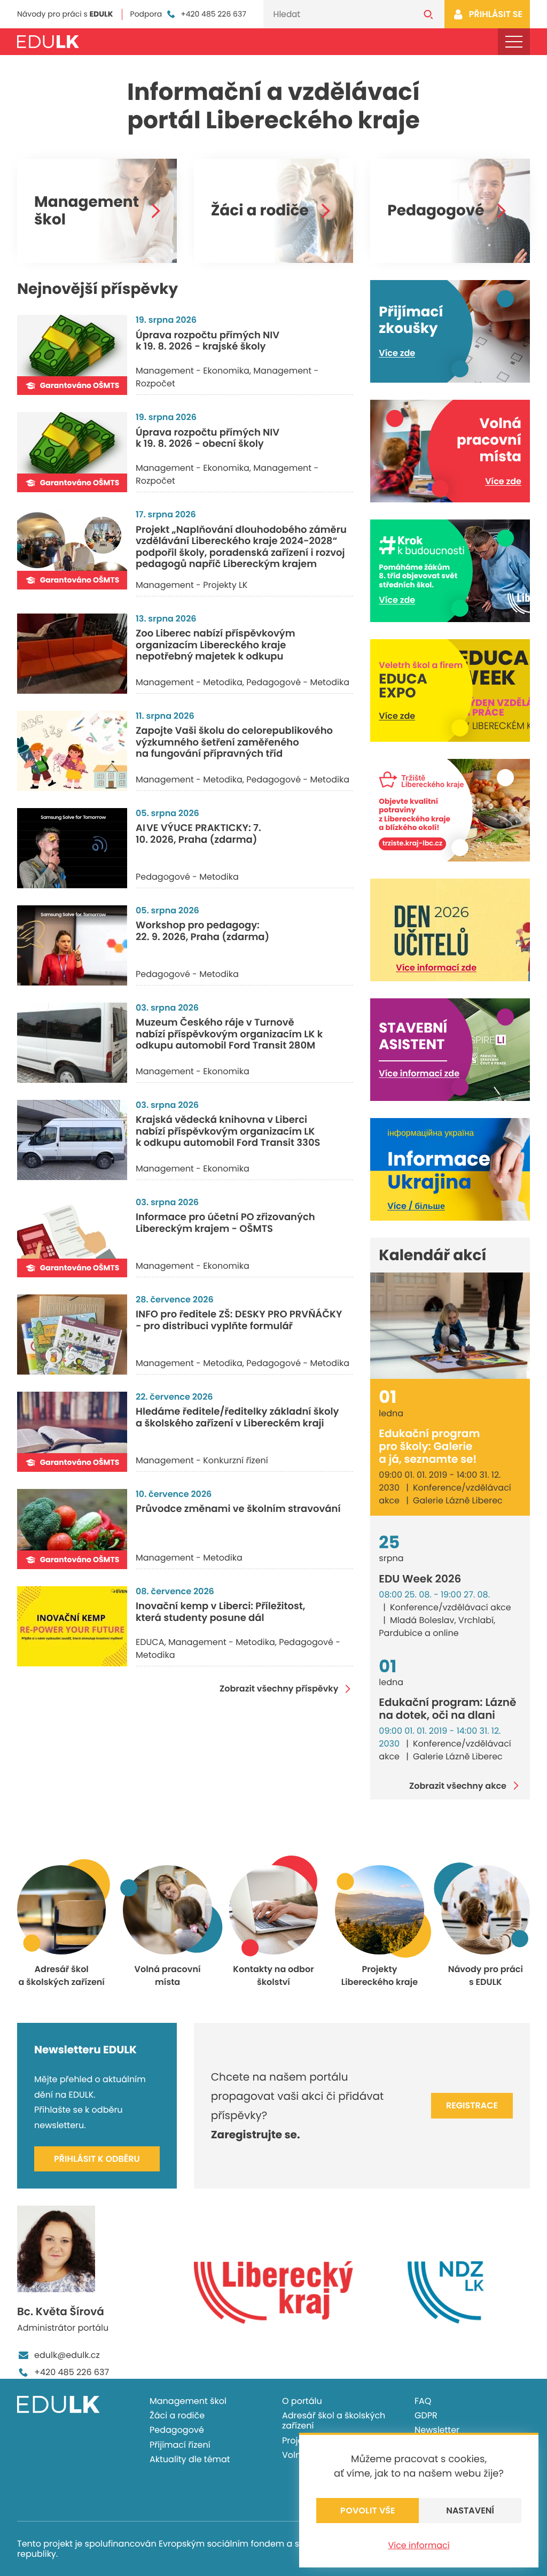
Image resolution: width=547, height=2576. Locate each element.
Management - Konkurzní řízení (202, 1460)
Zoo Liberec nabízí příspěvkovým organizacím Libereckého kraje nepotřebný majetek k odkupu (216, 645)
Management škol (87, 211)
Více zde (397, 353)
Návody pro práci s (65, 14)
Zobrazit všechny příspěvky (279, 1689)
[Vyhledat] (428, 14)
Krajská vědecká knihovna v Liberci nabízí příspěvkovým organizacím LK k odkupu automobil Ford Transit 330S (228, 1131)
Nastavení (470, 2511)
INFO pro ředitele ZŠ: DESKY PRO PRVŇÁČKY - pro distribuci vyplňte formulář (239, 1320)
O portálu (302, 2401)
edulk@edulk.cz (67, 2355)
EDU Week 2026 (420, 1579)
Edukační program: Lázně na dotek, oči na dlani (447, 1709)
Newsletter (437, 2430)
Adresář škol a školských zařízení (334, 2420)
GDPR (426, 2415)
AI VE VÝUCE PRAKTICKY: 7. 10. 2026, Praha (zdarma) (198, 834)
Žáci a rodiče (260, 211)
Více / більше (416, 1206)
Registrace (472, 2105)
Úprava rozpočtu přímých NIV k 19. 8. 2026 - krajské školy (208, 341)
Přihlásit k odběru (97, 2159)
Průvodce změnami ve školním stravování (238, 1509)
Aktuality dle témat (190, 2459)
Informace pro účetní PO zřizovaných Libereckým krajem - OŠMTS (225, 1223)
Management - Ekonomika (193, 371)
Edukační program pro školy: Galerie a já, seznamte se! (429, 1446)
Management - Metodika (189, 682)
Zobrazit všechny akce (458, 1786)
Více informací (419, 2545)
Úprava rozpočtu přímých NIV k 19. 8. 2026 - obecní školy (208, 439)
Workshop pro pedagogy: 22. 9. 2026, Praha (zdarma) (202, 931)
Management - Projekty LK (192, 585)
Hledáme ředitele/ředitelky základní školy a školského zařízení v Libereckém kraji (237, 1418)
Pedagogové (436, 211)
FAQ (423, 2401)
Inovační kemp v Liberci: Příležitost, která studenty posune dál (220, 1612)
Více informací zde (436, 968)
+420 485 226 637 (213, 14)
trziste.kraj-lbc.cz (413, 844)
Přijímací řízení (180, 2445)
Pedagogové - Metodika (298, 682)
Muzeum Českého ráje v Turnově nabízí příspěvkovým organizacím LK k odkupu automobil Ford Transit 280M (229, 1034)
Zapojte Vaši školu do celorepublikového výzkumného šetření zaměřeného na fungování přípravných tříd (234, 742)
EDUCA (150, 1642)
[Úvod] (48, 42)
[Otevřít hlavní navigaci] (514, 42)
